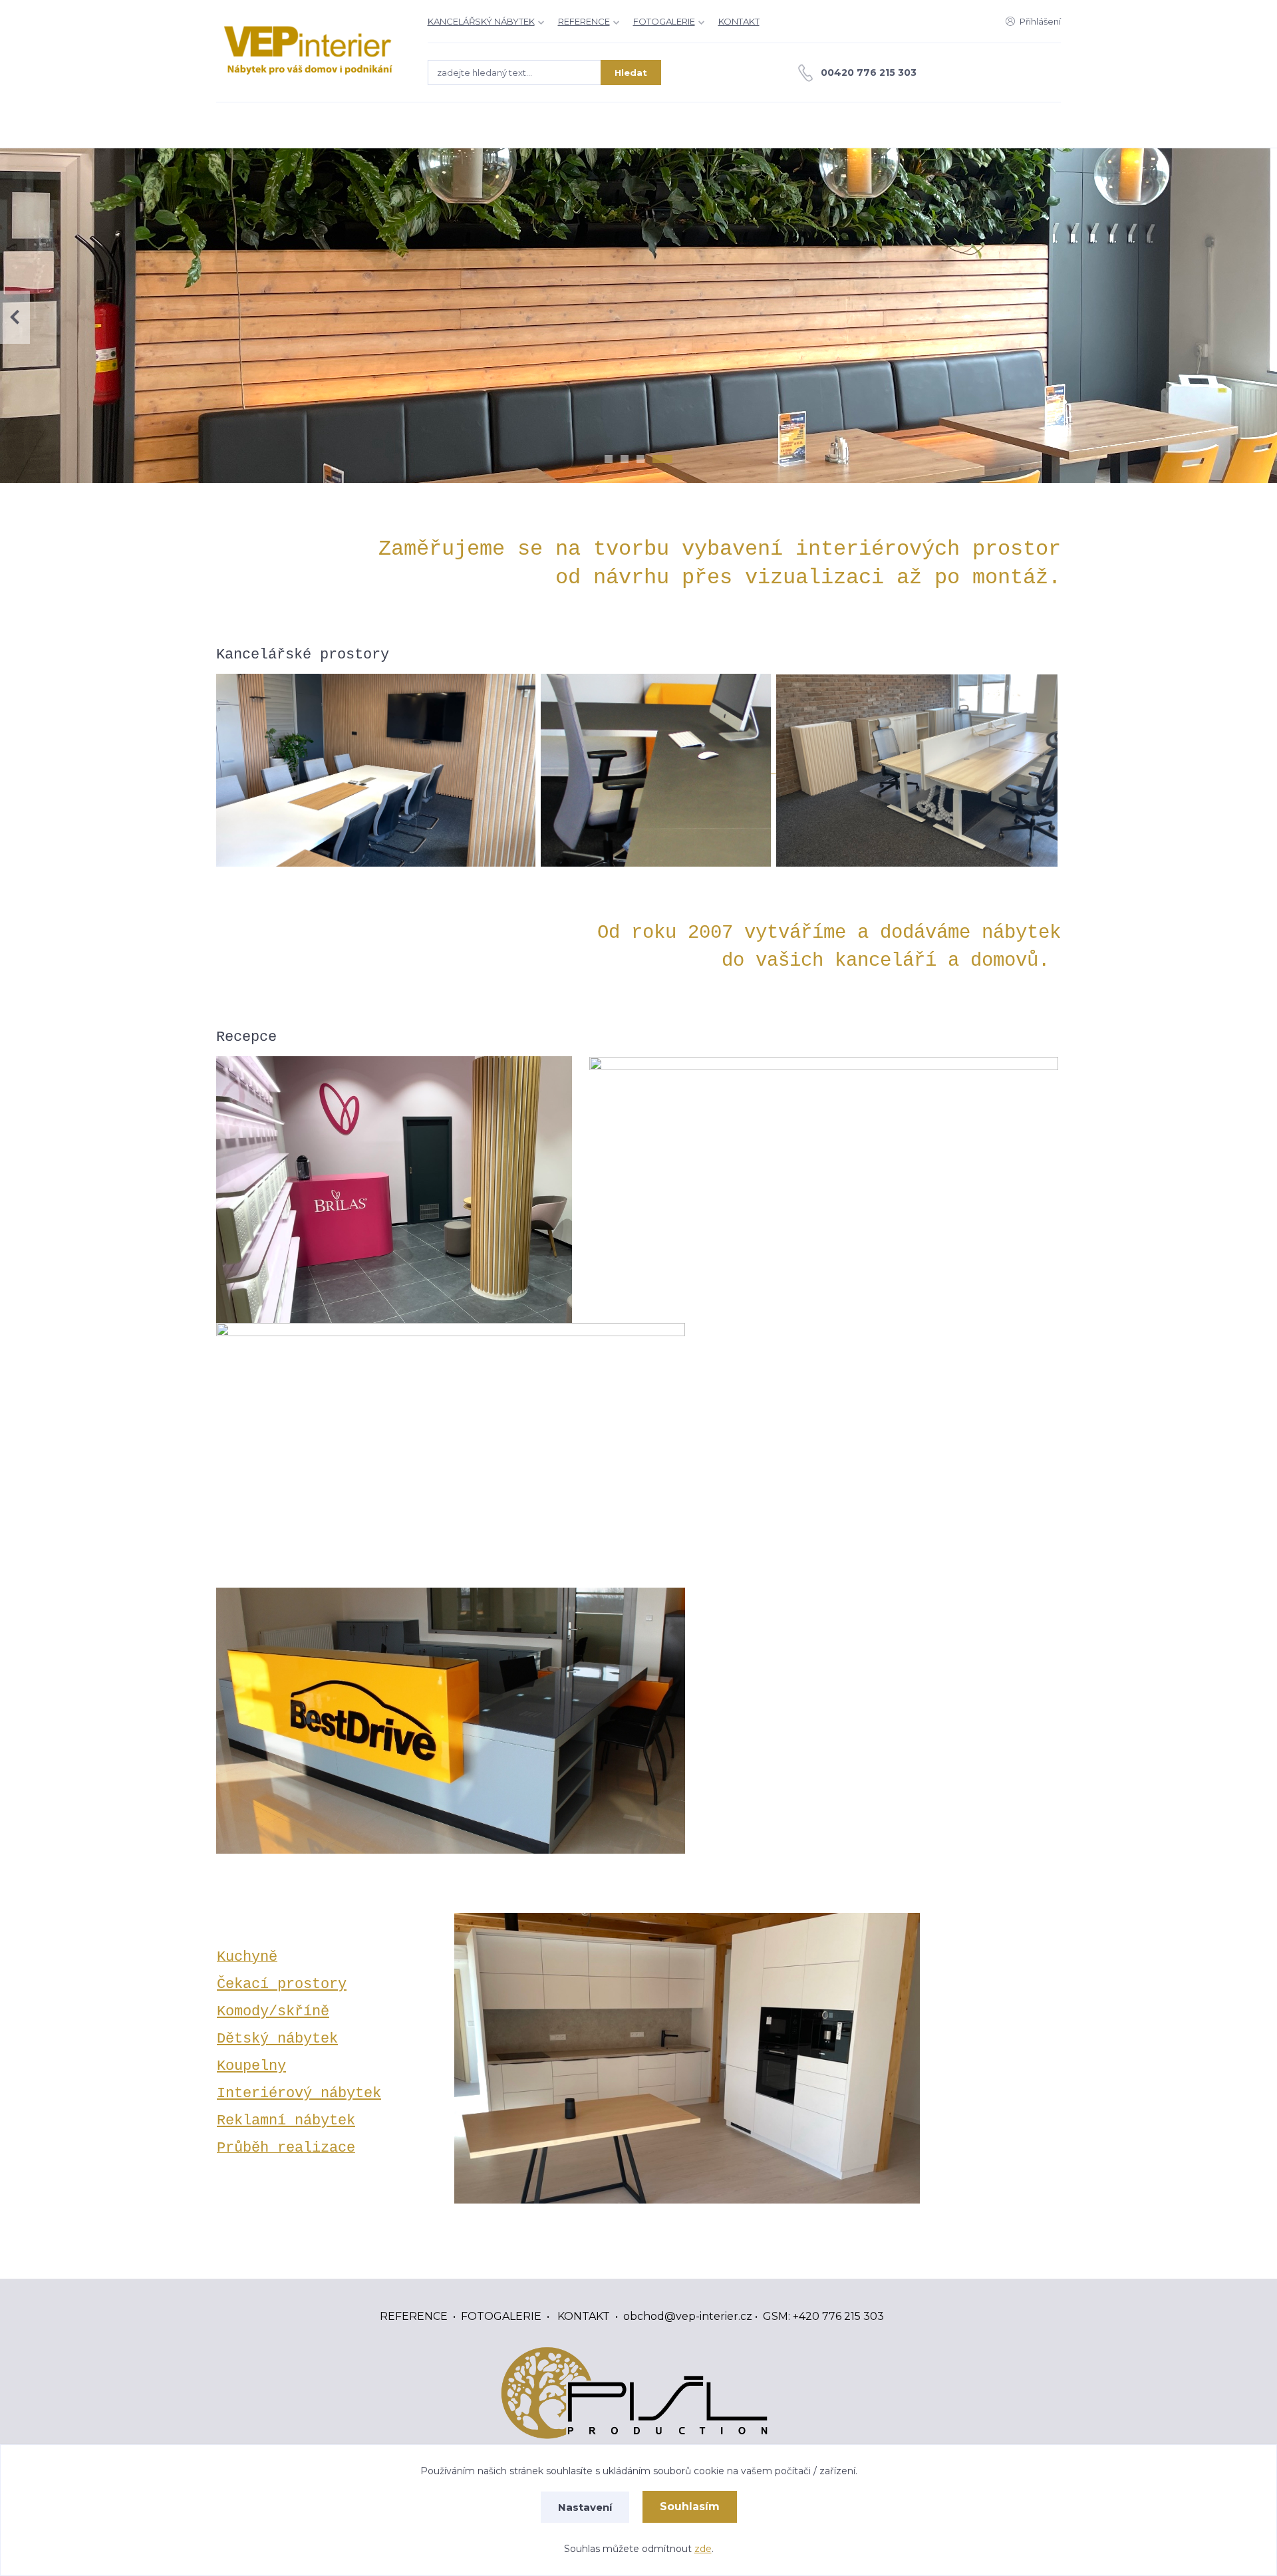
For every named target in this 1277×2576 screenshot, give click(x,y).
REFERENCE (584, 21)
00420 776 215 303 (869, 72)
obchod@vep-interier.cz (688, 2316)
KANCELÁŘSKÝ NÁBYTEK (481, 21)
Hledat (631, 72)
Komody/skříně (273, 2011)
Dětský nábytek (277, 2039)
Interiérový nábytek (299, 2093)
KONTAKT (739, 21)
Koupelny (251, 2066)
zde (703, 2549)
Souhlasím (690, 2506)
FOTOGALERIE (664, 21)
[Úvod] (309, 51)
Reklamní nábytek (286, 2120)
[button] (1262, 317)
